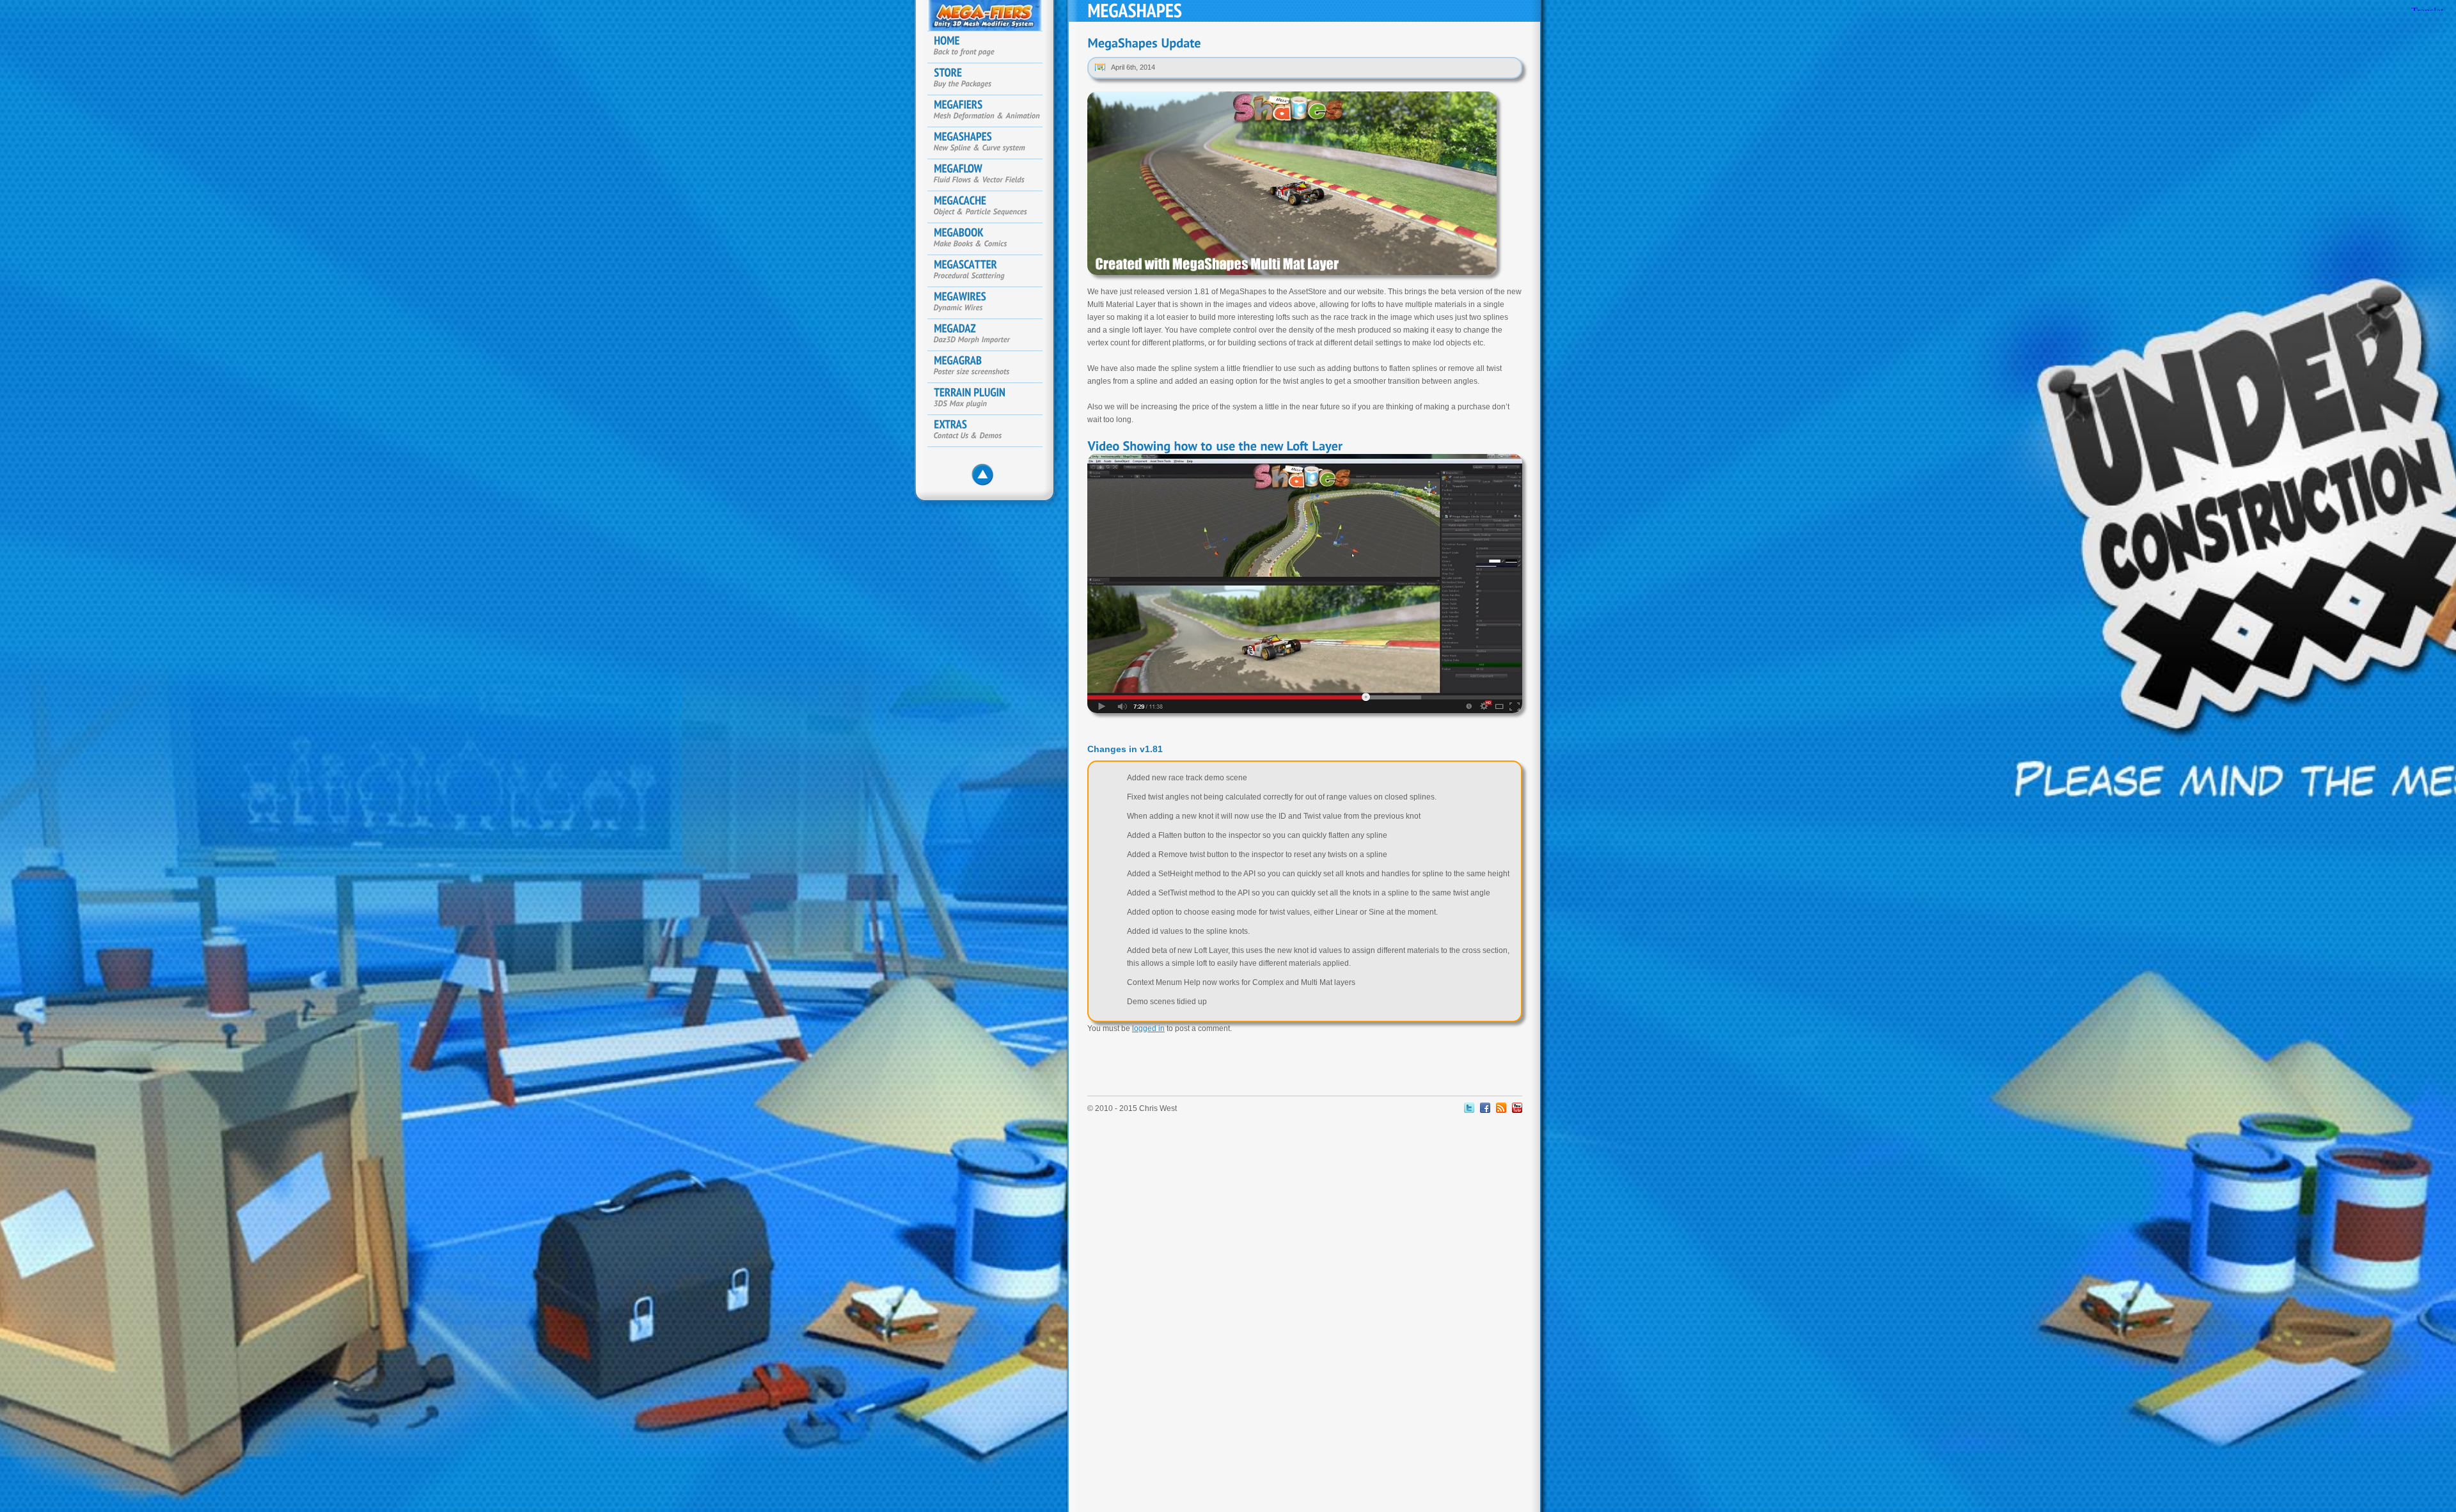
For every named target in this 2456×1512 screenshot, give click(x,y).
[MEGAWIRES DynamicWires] (991, 303)
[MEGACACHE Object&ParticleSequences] (991, 207)
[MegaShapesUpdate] (1144, 43)
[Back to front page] (991, 47)
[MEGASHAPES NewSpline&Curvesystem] (991, 143)
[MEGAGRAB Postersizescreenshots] (991, 367)
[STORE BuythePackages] (991, 79)
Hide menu (986, 478)
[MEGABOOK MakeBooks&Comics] (991, 239)
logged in (1148, 1028)
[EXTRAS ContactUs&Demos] (991, 431)
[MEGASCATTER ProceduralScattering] (991, 271)
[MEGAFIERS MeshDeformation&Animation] (991, 111)
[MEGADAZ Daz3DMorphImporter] (991, 335)
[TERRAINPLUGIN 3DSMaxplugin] (991, 399)
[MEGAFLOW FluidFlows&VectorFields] (991, 175)
